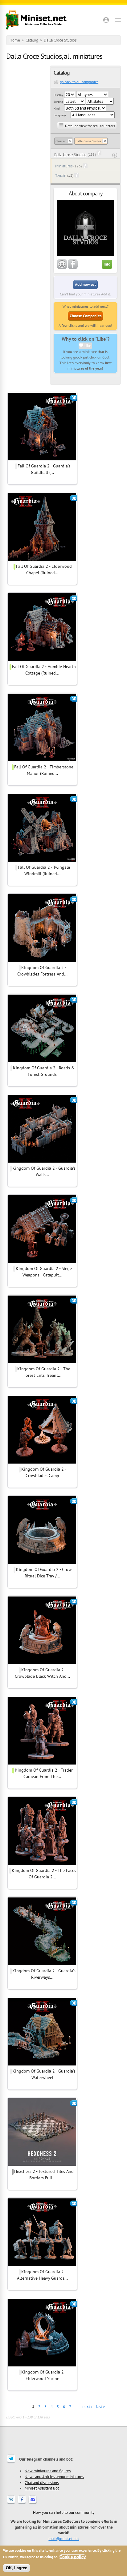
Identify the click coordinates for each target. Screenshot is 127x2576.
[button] (106, 20)
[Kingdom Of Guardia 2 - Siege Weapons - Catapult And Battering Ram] (42, 1262)
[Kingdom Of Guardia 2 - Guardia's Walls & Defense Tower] (42, 1162)
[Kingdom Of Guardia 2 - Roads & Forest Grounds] (42, 1061)
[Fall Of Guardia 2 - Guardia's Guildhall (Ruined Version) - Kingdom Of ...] (42, 459)
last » (100, 2406)
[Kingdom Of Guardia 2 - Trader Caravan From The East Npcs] (42, 1764)
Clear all (61, 141)
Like (87, 346)
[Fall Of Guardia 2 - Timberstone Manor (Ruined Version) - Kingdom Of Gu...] (42, 760)
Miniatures (64, 166)
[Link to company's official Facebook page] (73, 268)
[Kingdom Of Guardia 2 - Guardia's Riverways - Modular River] (42, 1964)
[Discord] (33, 2503)
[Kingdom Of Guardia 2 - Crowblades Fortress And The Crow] (42, 961)
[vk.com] (11, 2503)
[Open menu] (118, 20)
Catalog (32, 40)
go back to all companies (79, 82)
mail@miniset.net (64, 2538)
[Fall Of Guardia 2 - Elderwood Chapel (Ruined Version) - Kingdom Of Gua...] (42, 560)
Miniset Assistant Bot (42, 2488)
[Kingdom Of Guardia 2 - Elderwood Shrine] (42, 2366)
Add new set (85, 284)
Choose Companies (86, 316)
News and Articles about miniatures (54, 2477)
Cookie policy (73, 2557)
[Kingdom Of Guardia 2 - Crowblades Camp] (42, 1463)
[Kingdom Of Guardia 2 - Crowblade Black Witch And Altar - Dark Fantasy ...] (42, 1663)
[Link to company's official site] (62, 268)
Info (107, 264)
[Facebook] (22, 2503)
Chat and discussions (42, 2482)
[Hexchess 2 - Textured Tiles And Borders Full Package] (42, 2165)
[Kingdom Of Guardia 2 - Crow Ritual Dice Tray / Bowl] (42, 1563)
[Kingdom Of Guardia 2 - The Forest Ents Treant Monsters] (42, 1362)
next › (87, 2406)
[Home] (36, 20)
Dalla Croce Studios (60, 40)
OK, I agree (16, 2568)
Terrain (61, 176)
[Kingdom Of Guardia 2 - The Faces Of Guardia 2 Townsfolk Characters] (42, 1864)
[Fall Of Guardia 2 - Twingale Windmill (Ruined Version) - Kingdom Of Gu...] (42, 861)
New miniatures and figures (48, 2471)
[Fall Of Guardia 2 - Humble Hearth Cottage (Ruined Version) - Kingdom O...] (42, 660)
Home (15, 40)
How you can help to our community (64, 2512)
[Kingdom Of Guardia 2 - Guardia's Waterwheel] (42, 2065)
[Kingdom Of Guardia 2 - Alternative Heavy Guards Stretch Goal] (42, 2265)
